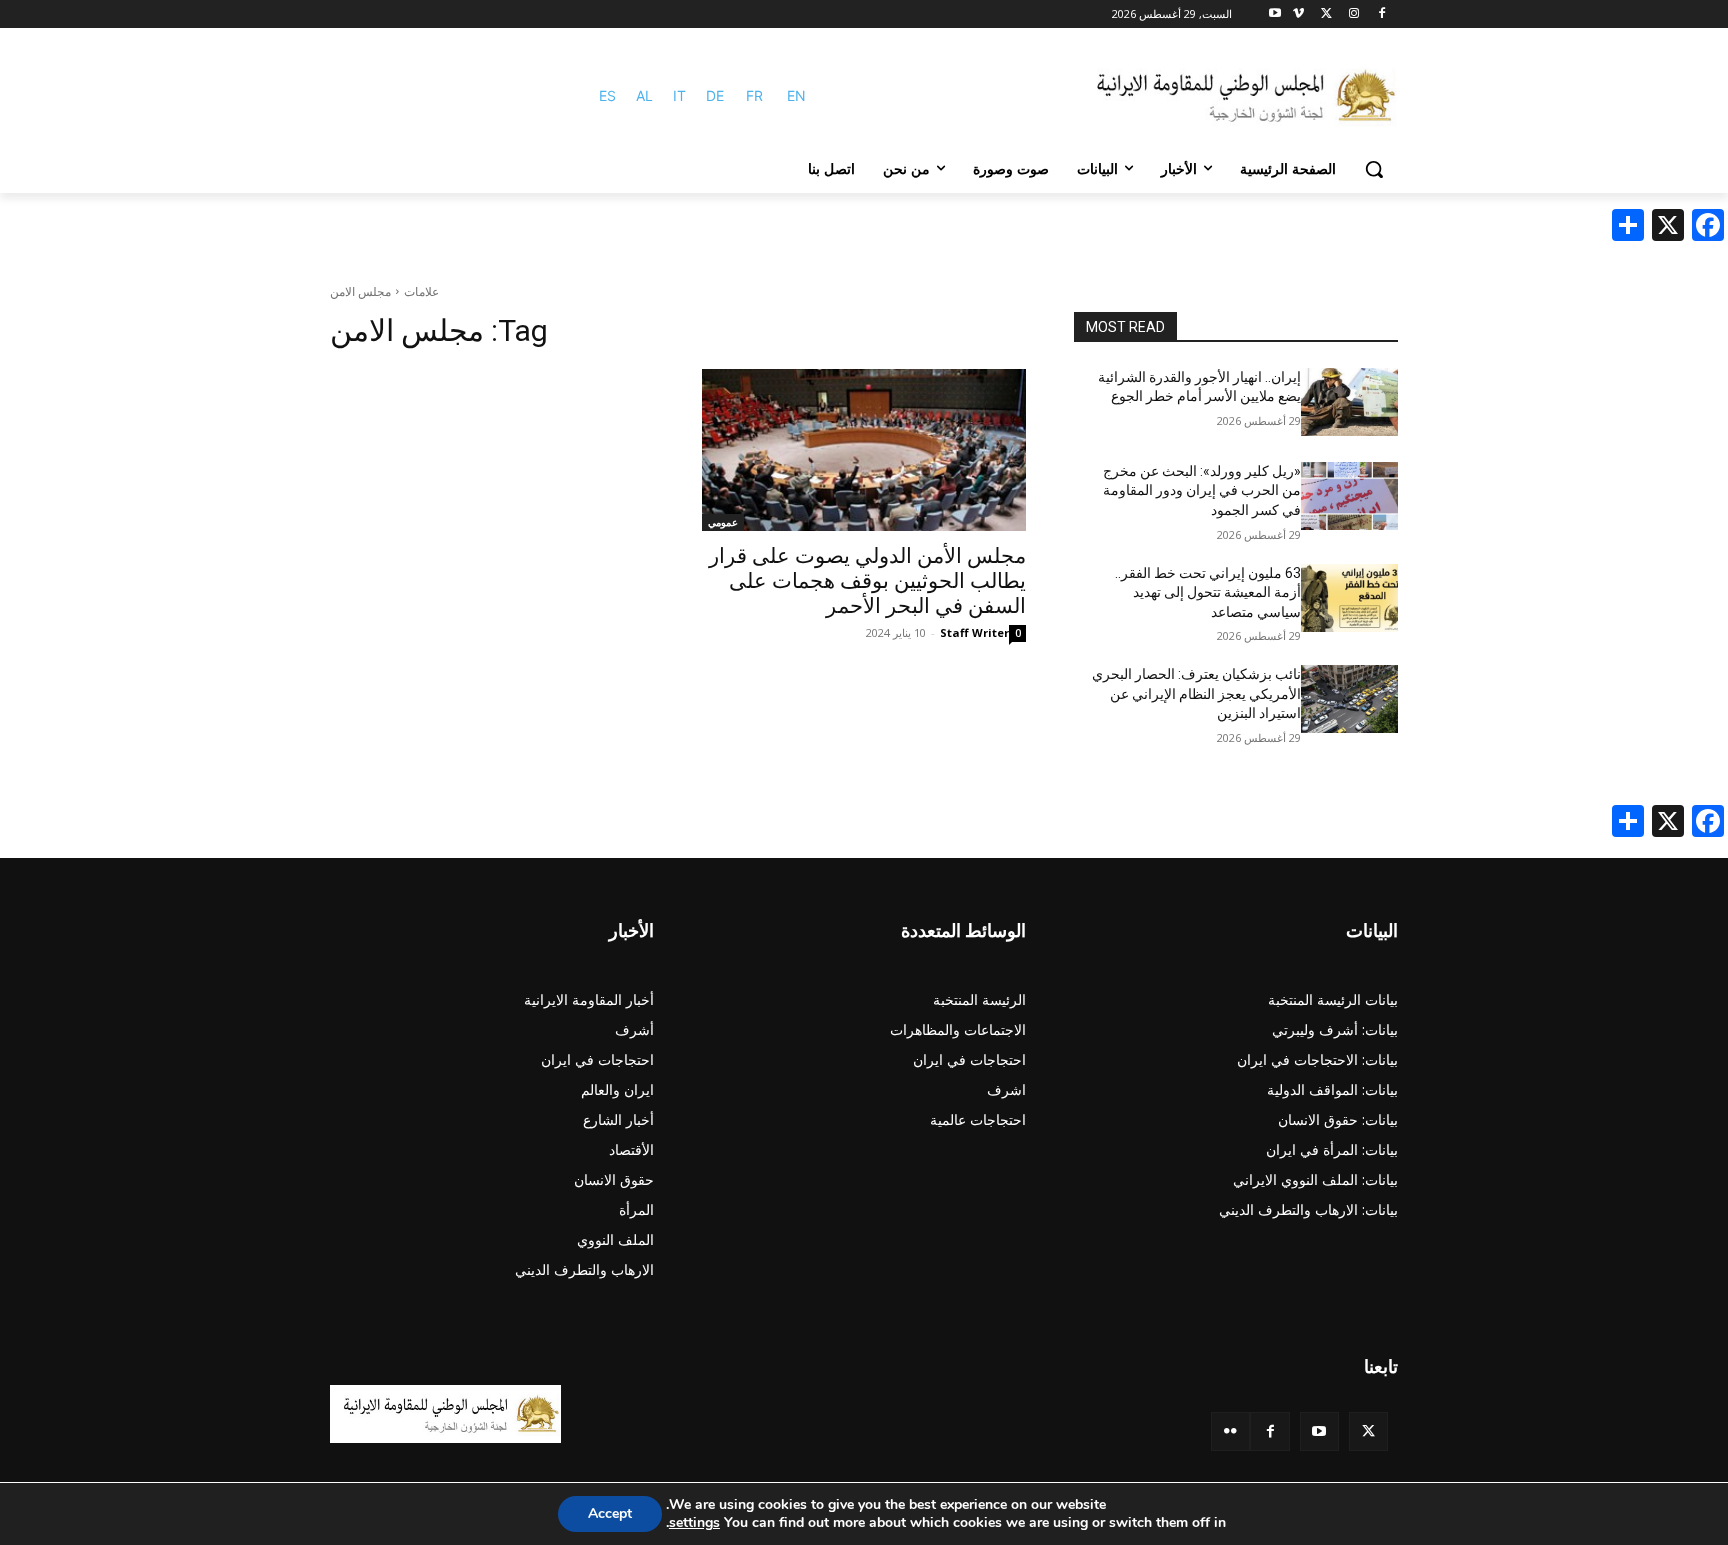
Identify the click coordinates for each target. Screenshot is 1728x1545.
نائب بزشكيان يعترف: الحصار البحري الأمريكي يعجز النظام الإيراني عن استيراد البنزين (1196, 693)
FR (754, 95)
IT (679, 95)
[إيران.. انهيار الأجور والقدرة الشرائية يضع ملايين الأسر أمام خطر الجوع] (1349, 402)
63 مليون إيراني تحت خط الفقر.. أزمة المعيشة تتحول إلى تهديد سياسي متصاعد (1208, 592)
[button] (1374, 169)
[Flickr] (1230, 1431)
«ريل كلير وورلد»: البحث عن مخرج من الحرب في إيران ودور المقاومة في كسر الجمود (1202, 490)
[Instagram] (1353, 14)
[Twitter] (1368, 1431)
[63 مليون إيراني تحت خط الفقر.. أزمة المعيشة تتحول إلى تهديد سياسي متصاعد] (1349, 598)
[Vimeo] (1298, 14)
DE (715, 95)
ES (607, 95)
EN (796, 95)
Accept (610, 1513)
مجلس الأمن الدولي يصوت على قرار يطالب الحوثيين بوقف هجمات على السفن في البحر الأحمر (867, 581)
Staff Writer (974, 632)
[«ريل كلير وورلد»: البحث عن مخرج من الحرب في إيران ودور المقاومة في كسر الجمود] (1349, 496)
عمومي (723, 522)
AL (644, 95)
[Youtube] (1275, 14)
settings (694, 1523)
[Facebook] (1381, 14)
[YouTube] (1319, 1431)
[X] (1326, 14)
